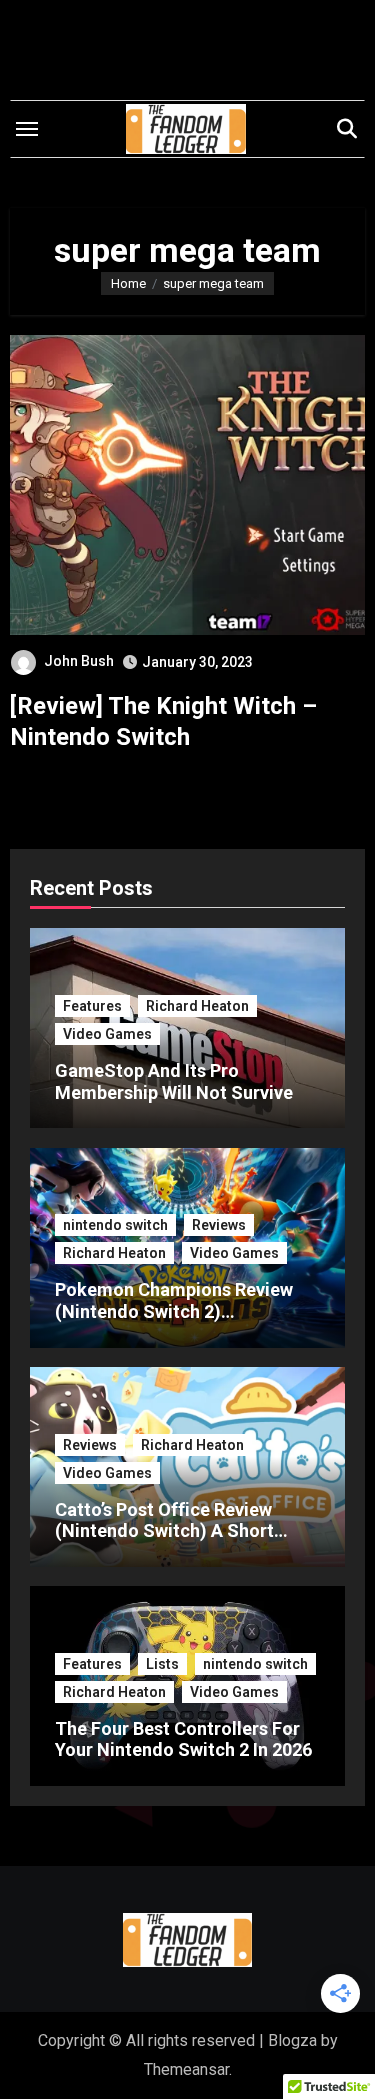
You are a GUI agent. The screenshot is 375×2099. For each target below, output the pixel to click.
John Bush (79, 661)
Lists (162, 1664)
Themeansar (186, 2069)
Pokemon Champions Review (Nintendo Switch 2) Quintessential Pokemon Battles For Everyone (174, 1322)
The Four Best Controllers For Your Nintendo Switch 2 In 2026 (184, 1739)
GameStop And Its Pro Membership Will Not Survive (174, 1081)
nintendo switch (115, 1225)
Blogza (292, 2040)
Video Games (107, 1034)
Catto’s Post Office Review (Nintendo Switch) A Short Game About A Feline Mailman (179, 1531)
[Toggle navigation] (27, 129)
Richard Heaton (197, 1006)
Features (92, 1006)
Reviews (219, 1225)
